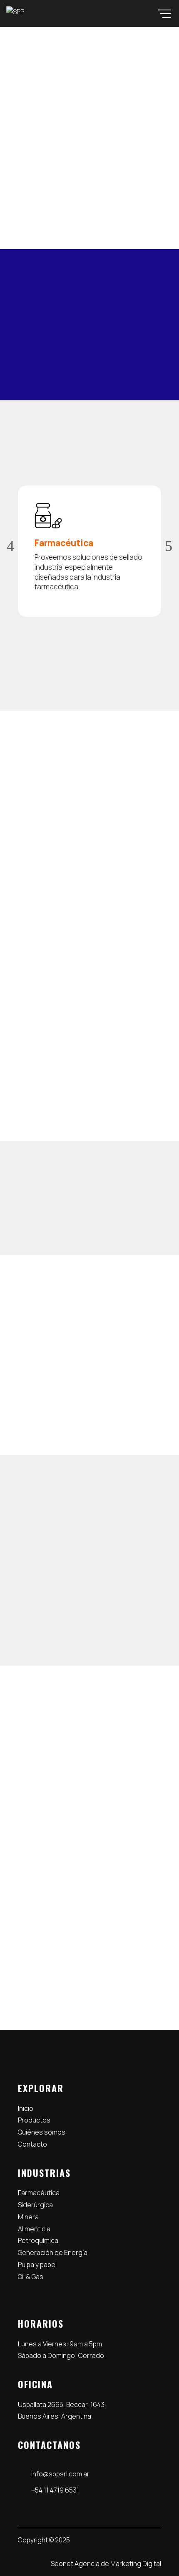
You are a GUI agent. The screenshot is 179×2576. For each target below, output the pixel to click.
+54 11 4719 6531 (50, 1770)
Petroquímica (38, 2240)
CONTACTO (51, 184)
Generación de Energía (53, 2252)
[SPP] (15, 12)
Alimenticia (34, 2229)
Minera (28, 2217)
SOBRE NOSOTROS (63, 1098)
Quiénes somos (42, 2132)
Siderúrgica (35, 2205)
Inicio (26, 2108)
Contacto (32, 2144)
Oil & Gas (31, 2277)
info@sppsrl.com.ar (57, 1811)
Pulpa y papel (37, 2265)
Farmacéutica (39, 2193)
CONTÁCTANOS (90, 1387)
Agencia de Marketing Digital (118, 2564)
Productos (34, 2120)
